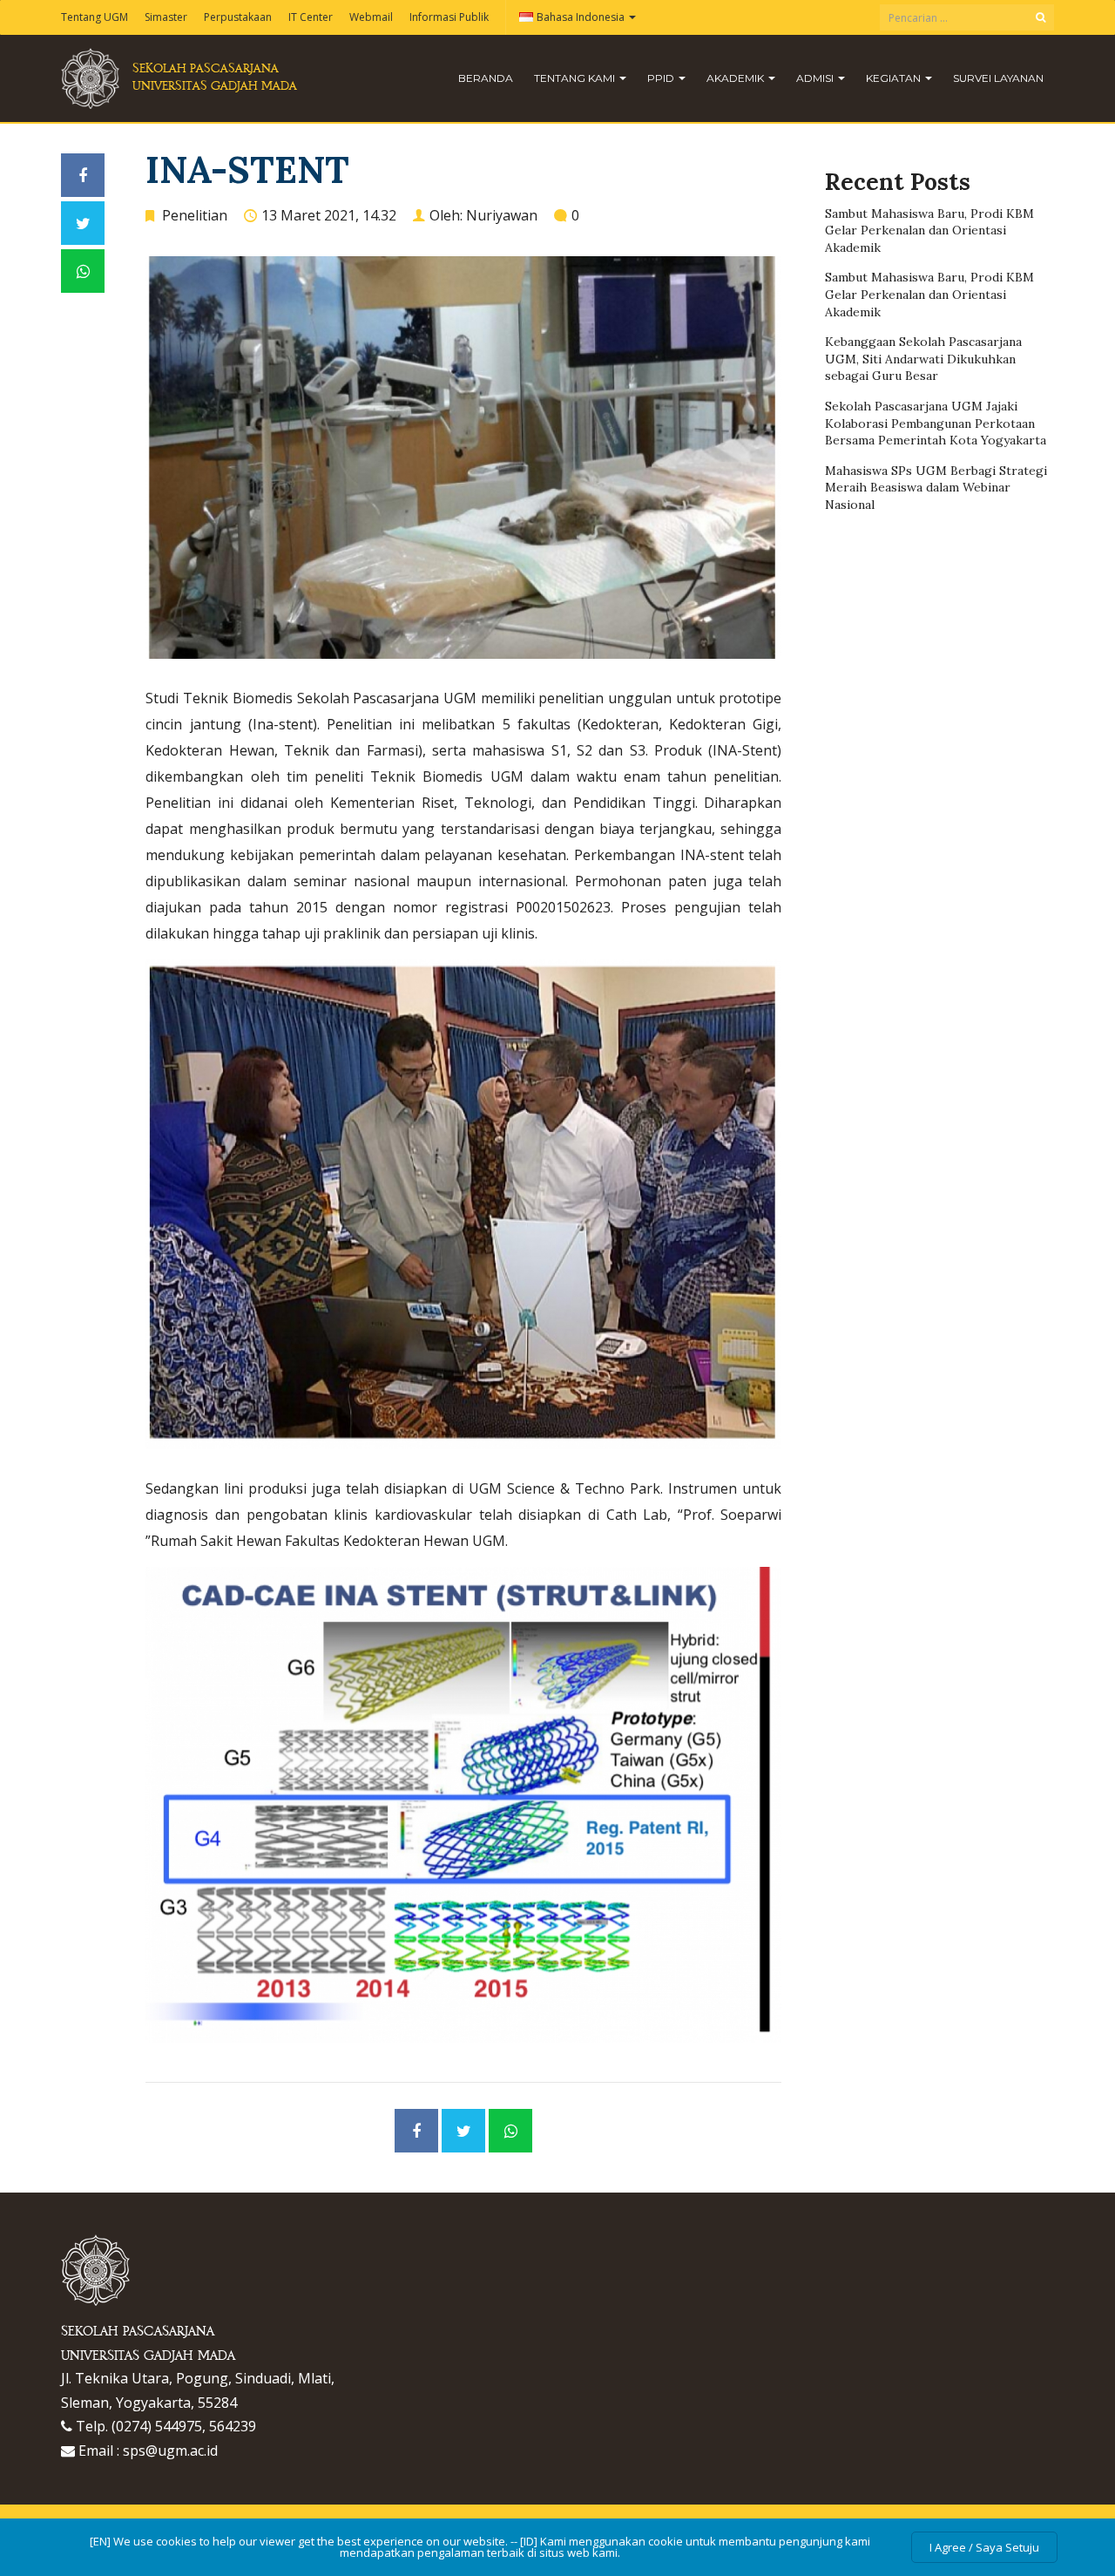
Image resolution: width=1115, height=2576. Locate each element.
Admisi (816, 78)
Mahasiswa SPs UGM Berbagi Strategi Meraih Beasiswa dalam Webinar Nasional (936, 488)
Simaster (166, 17)
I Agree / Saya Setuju (984, 2547)
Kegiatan (895, 78)
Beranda (486, 78)
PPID (662, 78)
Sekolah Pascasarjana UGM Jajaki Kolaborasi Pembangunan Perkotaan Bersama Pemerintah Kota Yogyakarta (936, 423)
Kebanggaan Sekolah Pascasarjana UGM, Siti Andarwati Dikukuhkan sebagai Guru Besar (923, 359)
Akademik (737, 78)
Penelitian (195, 215)
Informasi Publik (449, 17)
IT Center (311, 17)
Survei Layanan (998, 78)
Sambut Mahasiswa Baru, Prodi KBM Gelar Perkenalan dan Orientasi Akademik (929, 230)
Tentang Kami (576, 78)
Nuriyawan (502, 215)
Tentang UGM (95, 17)
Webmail (371, 17)
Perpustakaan (238, 17)
